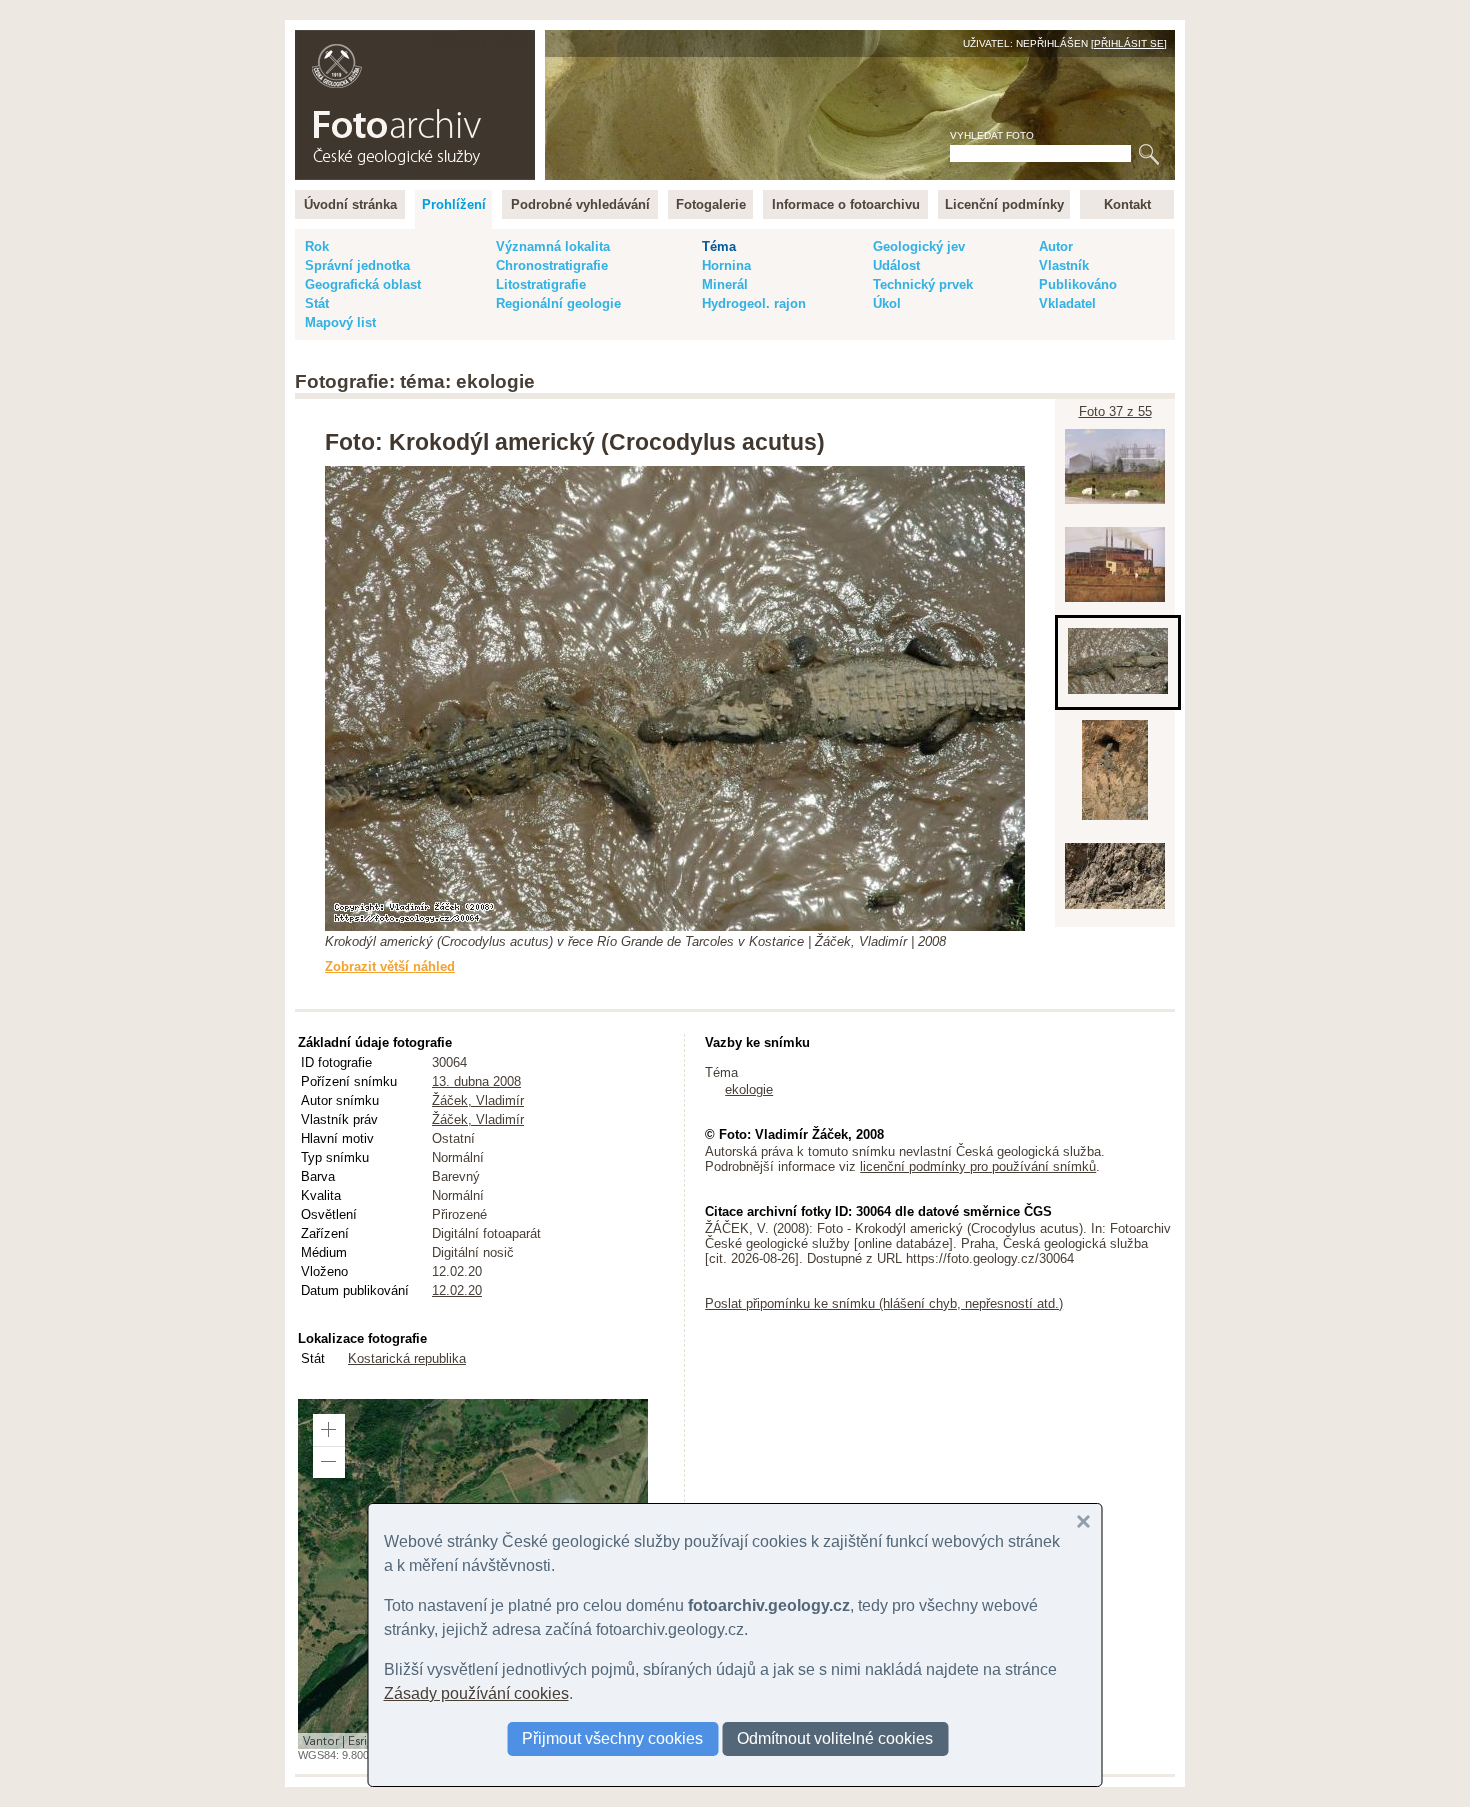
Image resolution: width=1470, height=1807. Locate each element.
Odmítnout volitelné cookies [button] (835, 1738)
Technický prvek (923, 284)
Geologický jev (919, 246)
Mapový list (340, 322)
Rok (317, 246)
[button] (329, 1430)
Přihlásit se (1129, 43)
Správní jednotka (357, 265)
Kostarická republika (407, 1358)
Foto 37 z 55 (1115, 411)
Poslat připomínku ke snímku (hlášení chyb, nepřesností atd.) (884, 1303)
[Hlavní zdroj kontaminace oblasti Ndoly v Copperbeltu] (1115, 504)
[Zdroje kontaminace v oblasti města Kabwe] (1115, 602)
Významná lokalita (553, 246)
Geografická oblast (363, 284)
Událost (896, 265)
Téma (719, 246)
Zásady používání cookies (476, 1693)
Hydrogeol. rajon (754, 303)
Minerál (725, 284)
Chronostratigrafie (552, 265)
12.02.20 (457, 1290)
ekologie (749, 1089)
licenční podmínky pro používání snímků (978, 1166)
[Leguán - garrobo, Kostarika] (1115, 820)
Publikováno (1078, 284)
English (510, 40)
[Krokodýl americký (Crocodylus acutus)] (1118, 694)
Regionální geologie (558, 303)
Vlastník (1064, 265)
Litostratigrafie (541, 284)
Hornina (726, 265)
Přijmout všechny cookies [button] (612, 1738)
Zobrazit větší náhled (390, 966)
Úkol (887, 303)
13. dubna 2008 (476, 1081)
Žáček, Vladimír (478, 1100)
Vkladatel (1067, 303)
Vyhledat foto (992, 135)
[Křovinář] (1115, 909)
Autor (1056, 246)
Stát (317, 303)
